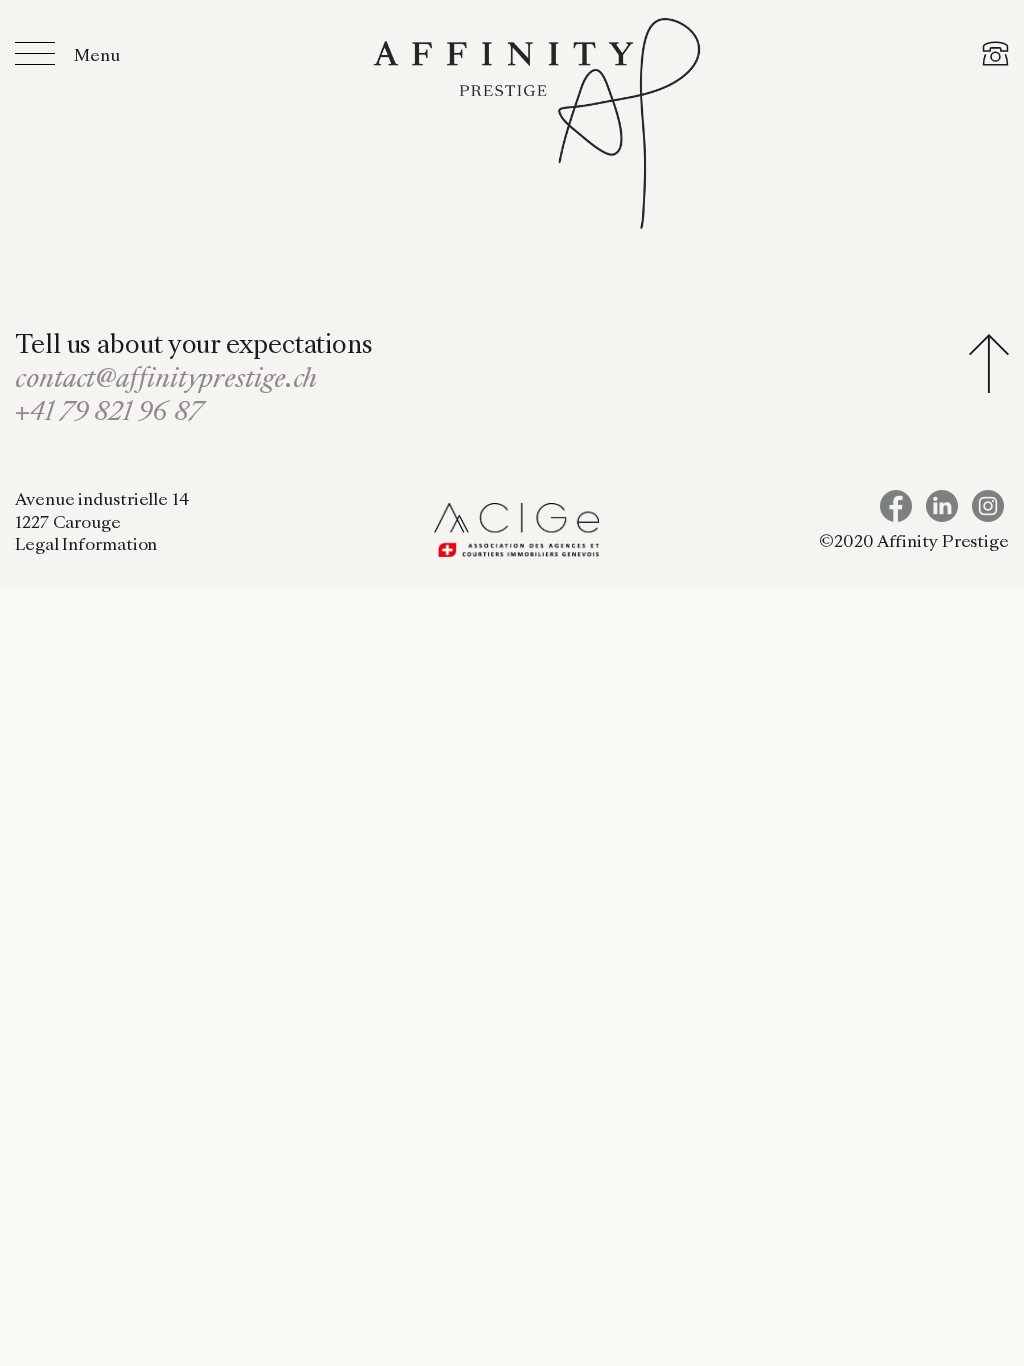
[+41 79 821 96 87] (995, 57)
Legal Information (86, 546)
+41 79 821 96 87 (108, 414)
